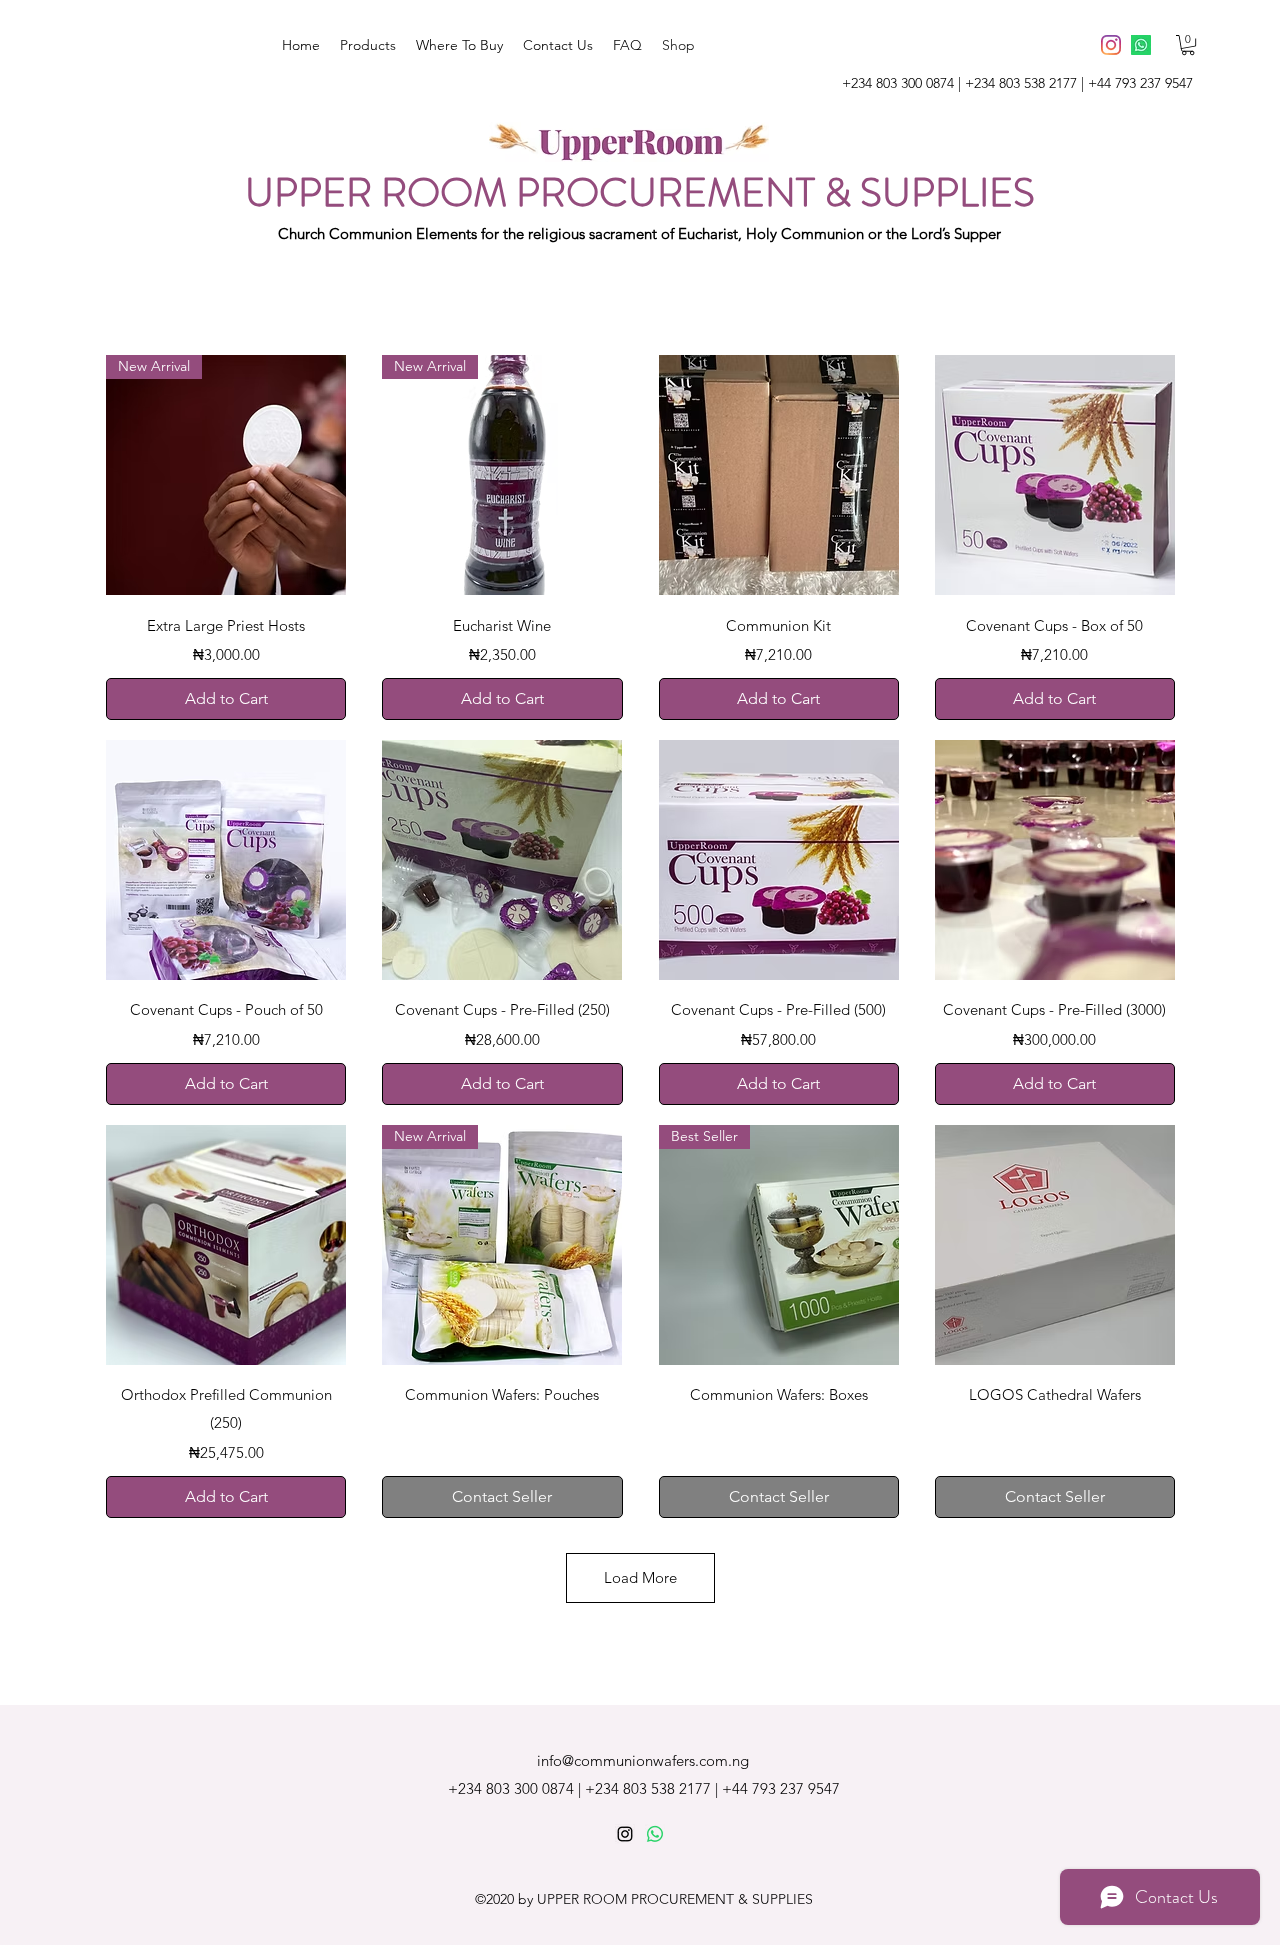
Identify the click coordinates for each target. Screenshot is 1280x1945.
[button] (1188, 45)
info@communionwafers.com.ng (643, 1760)
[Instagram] (1111, 45)
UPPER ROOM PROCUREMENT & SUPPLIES (640, 192)
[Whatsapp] (1141, 45)
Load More (640, 1577)
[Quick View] (779, 475)
